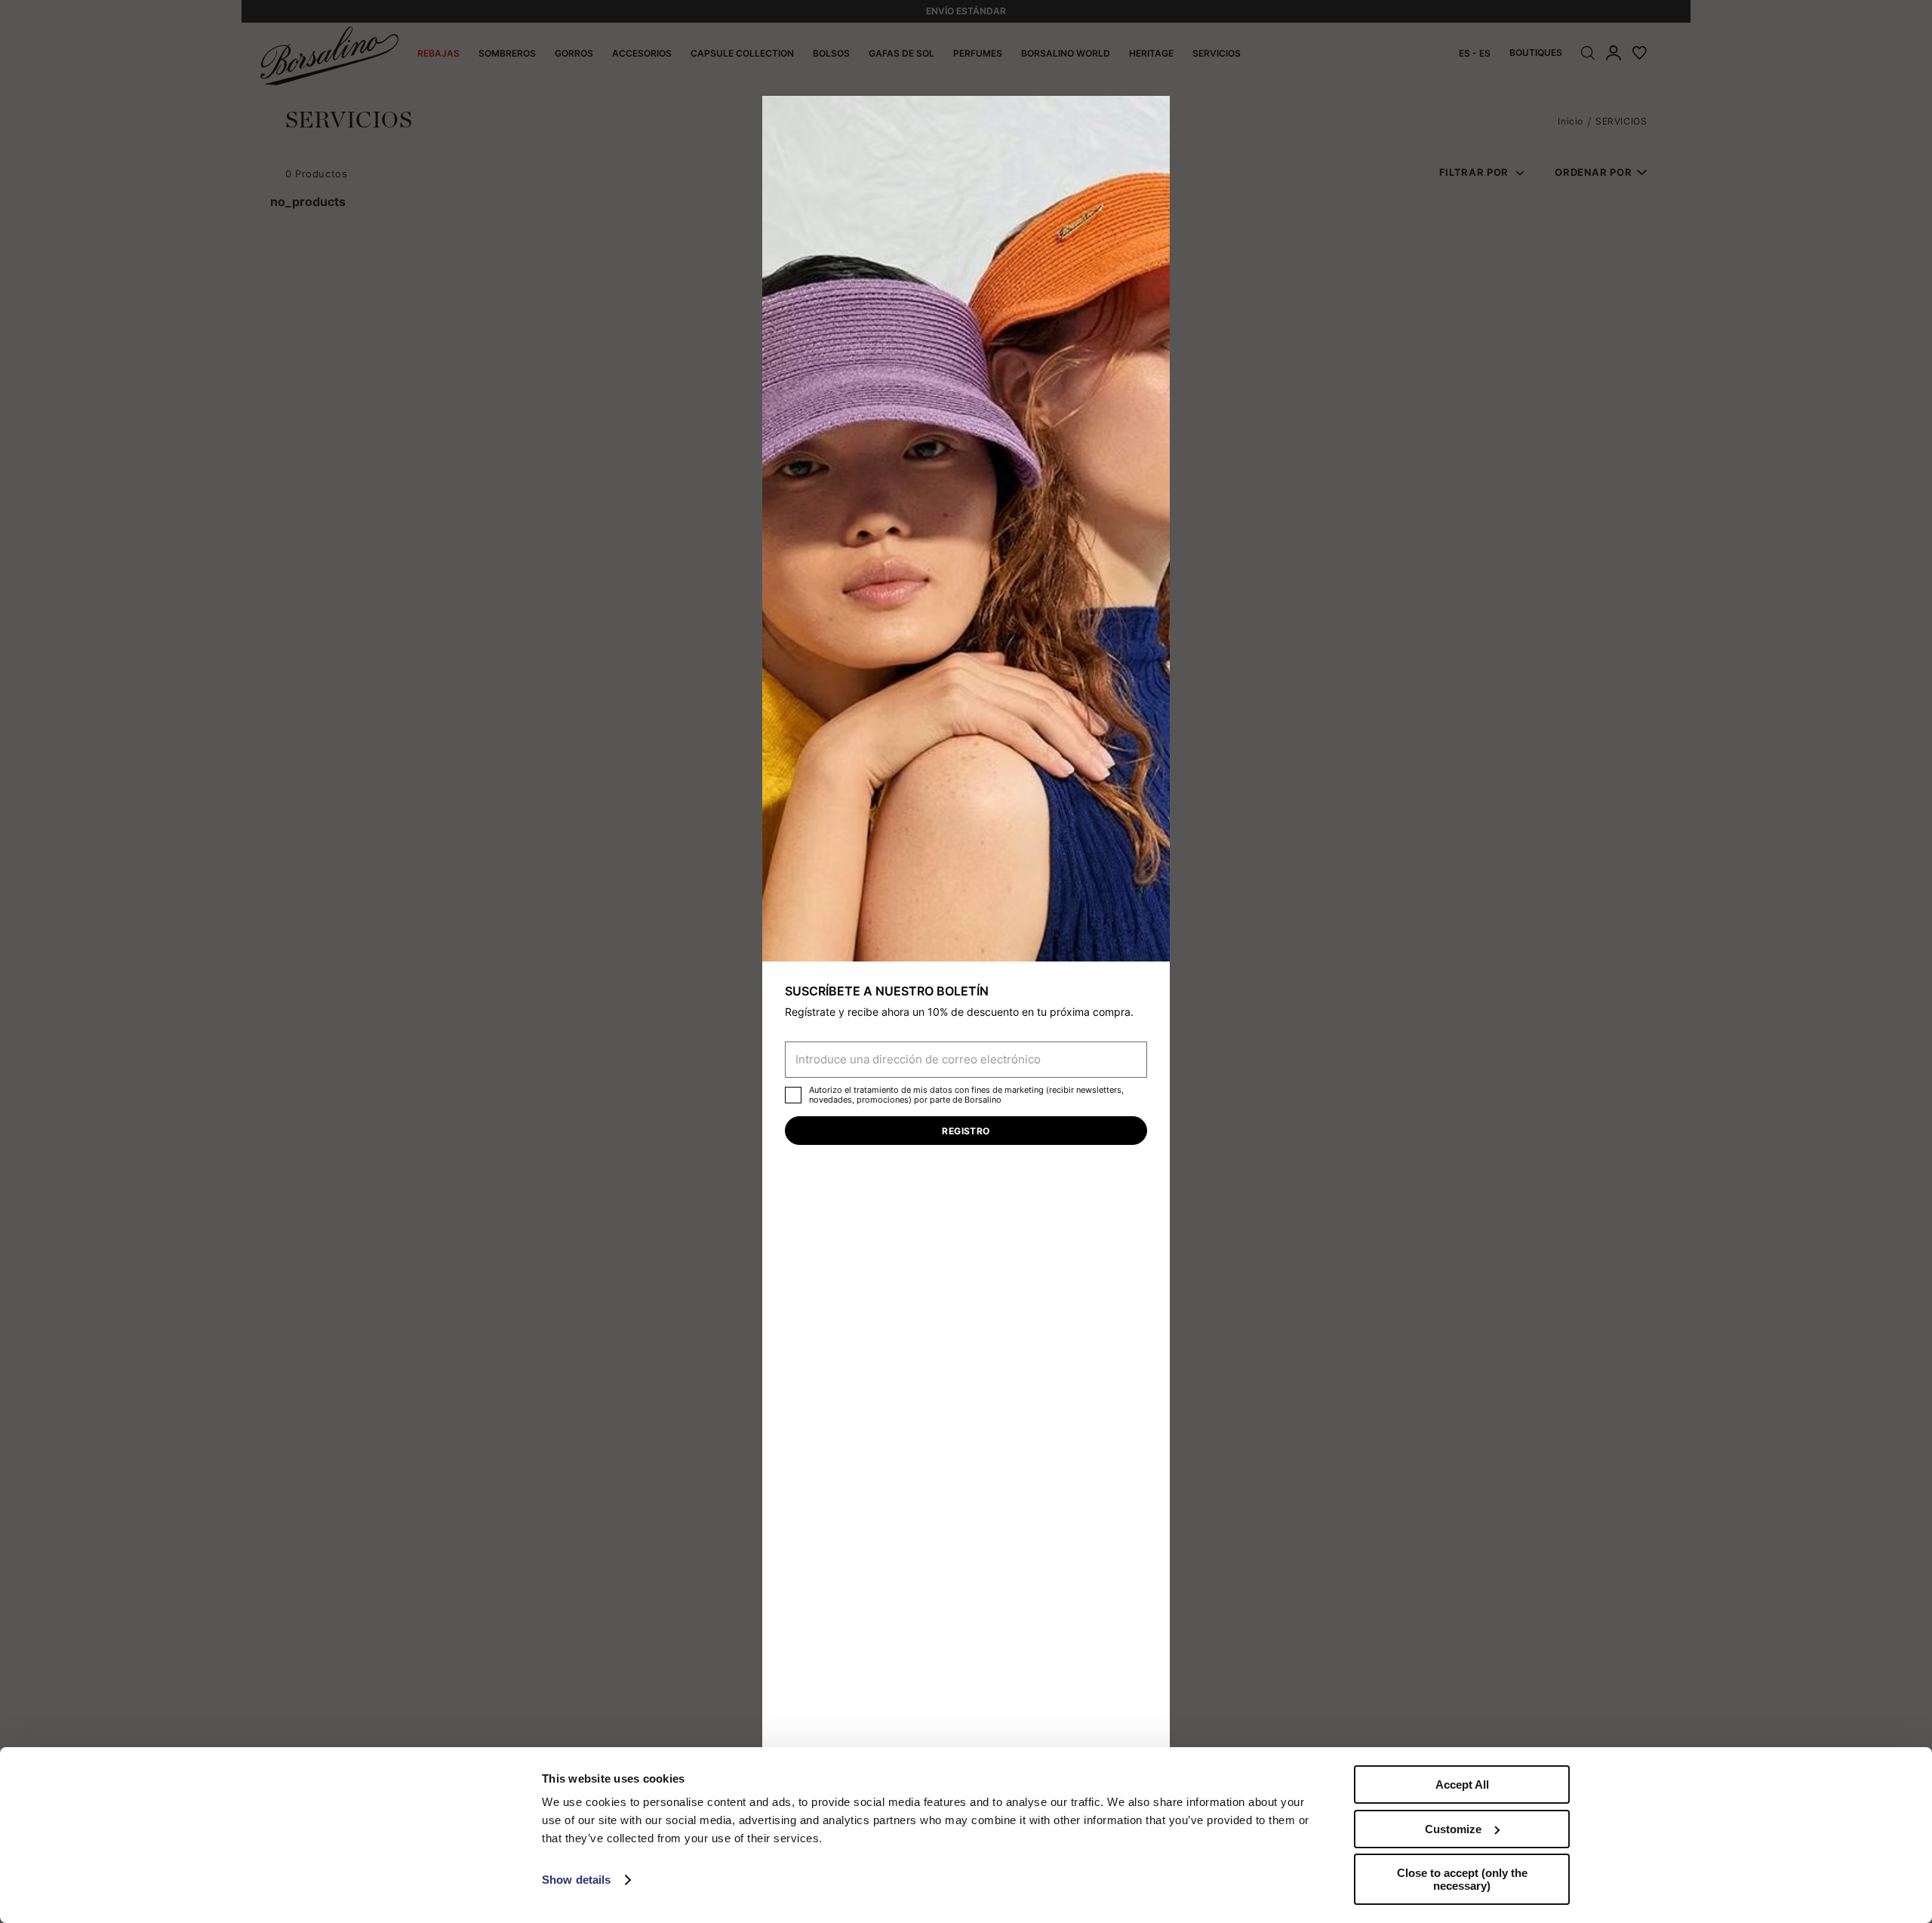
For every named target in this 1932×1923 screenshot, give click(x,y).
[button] (1153, 112)
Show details (576, 1880)
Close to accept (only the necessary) (1462, 1879)
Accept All (1462, 1785)
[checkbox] (793, 1095)
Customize (1453, 1829)
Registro (966, 1131)
